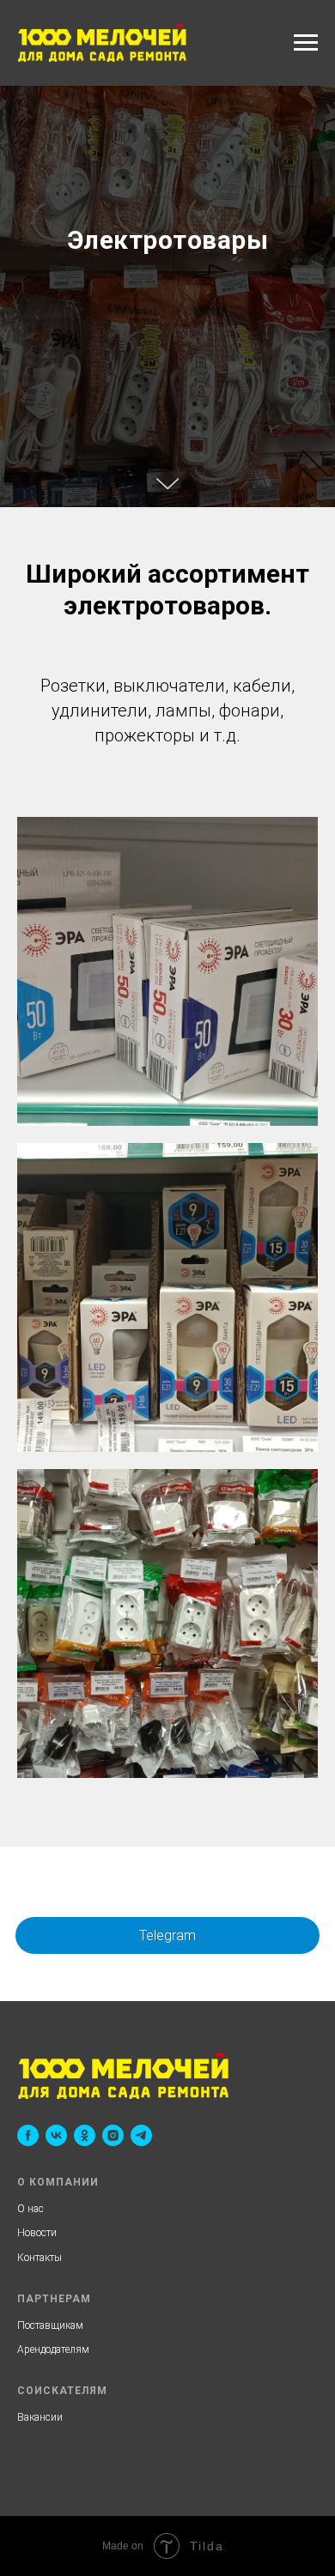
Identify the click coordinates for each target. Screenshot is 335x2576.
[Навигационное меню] (306, 43)
